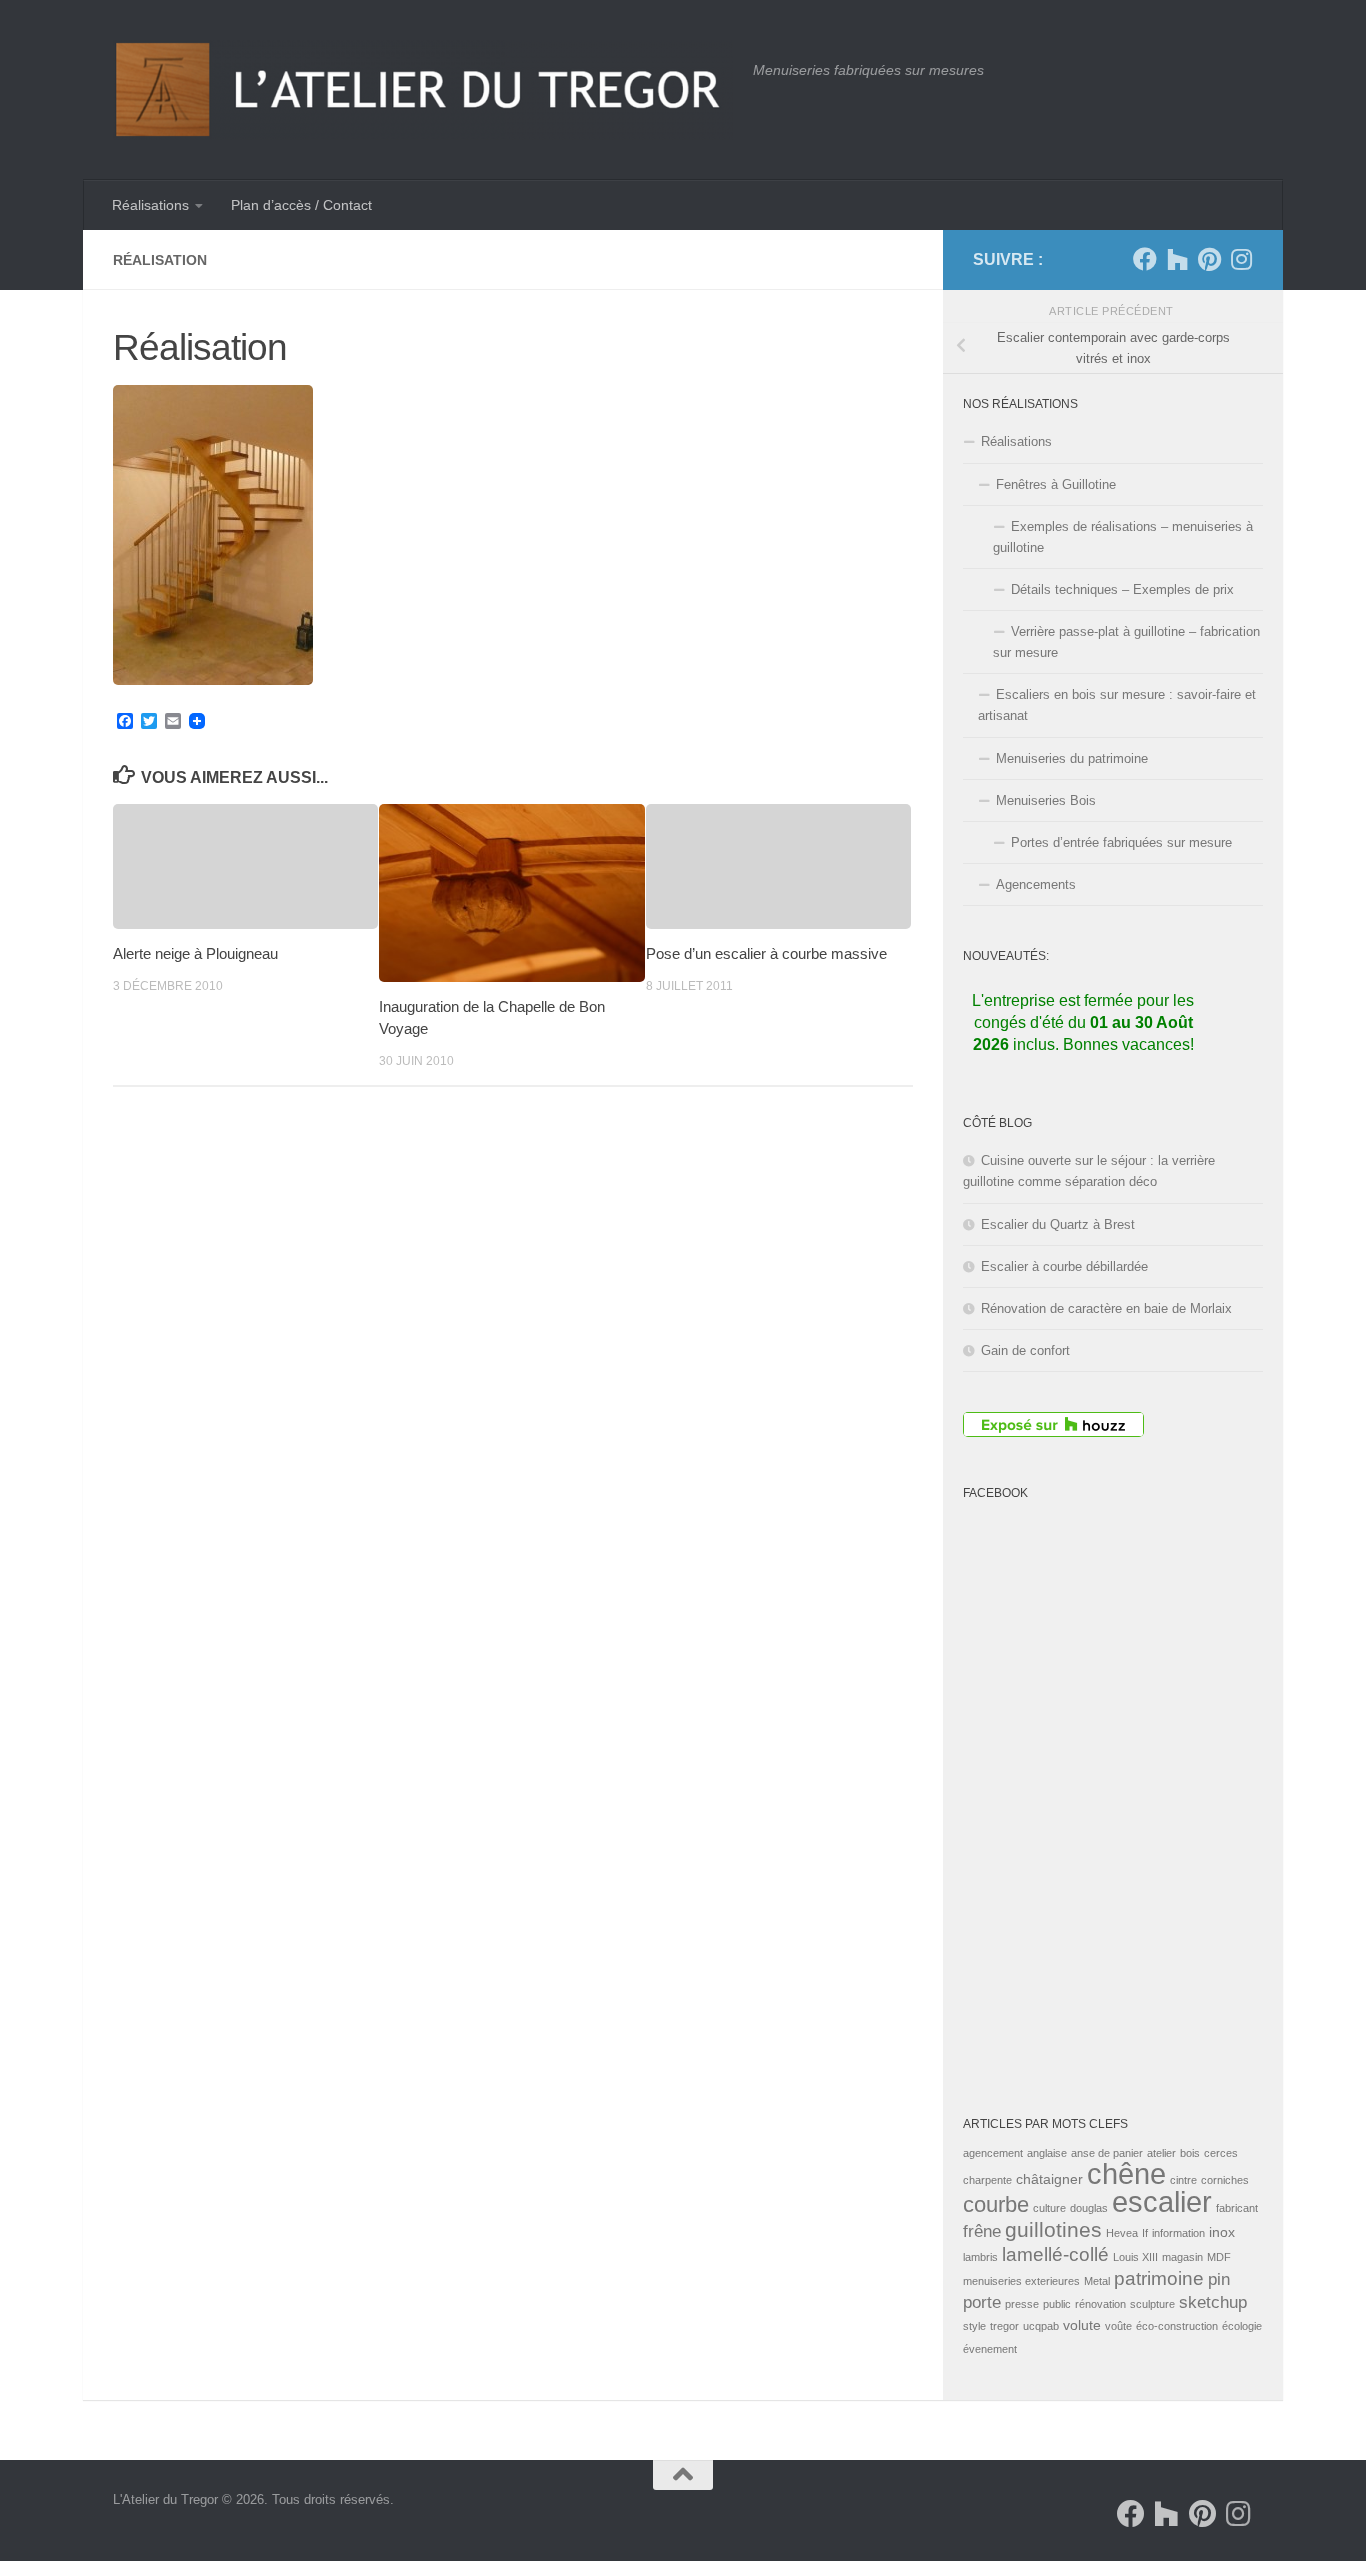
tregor (1004, 2326)
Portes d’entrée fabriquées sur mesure (1121, 842)
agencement (993, 2153)
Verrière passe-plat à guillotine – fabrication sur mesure (1126, 642)
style (974, 2326)
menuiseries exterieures (1021, 2281)
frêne (982, 2231)
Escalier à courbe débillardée (1064, 1266)
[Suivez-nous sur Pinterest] (1209, 259)
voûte (1118, 2326)
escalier (1162, 2201)
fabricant (1237, 2208)
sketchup (1213, 2302)
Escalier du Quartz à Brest (1058, 1224)
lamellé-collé (1055, 2254)
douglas (1089, 2208)
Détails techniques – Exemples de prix (1122, 589)
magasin (1182, 2257)
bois (1190, 2153)
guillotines (1053, 2229)
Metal (1097, 2281)
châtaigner (1049, 2179)
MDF (1219, 2257)
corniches (1225, 2180)
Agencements (1036, 884)
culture (1049, 2208)
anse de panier (1107, 2153)
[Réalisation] (213, 679)
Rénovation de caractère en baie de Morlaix (1106, 1308)
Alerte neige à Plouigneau (195, 953)
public (1057, 2304)
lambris (980, 2257)
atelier (1161, 2153)
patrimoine (1159, 2278)
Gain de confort (1025, 1350)
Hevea (1122, 2233)
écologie (1242, 2326)
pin (1219, 2279)
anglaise (1047, 2153)
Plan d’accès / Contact (301, 205)
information (1178, 2233)
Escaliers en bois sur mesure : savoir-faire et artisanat (1117, 705)
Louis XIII (1135, 2257)
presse (1022, 2304)
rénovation (1100, 2304)
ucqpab (1041, 2326)
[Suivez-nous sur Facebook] (1145, 259)
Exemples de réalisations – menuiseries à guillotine (1123, 537)
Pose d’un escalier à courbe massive (766, 953)
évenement (990, 2349)
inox (1222, 2232)
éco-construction (1177, 2326)
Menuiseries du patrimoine (1072, 758)
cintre (1183, 2180)
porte (982, 2302)
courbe (996, 2204)
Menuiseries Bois (1046, 800)
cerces (1221, 2153)
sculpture (1152, 2304)
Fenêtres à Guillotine (1056, 484)
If (1145, 2233)
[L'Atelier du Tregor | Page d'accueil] (423, 90)
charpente (987, 2180)
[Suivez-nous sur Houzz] (1177, 259)
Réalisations (150, 205)
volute (1082, 2325)
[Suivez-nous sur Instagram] (1241, 259)
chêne (1126, 2174)
